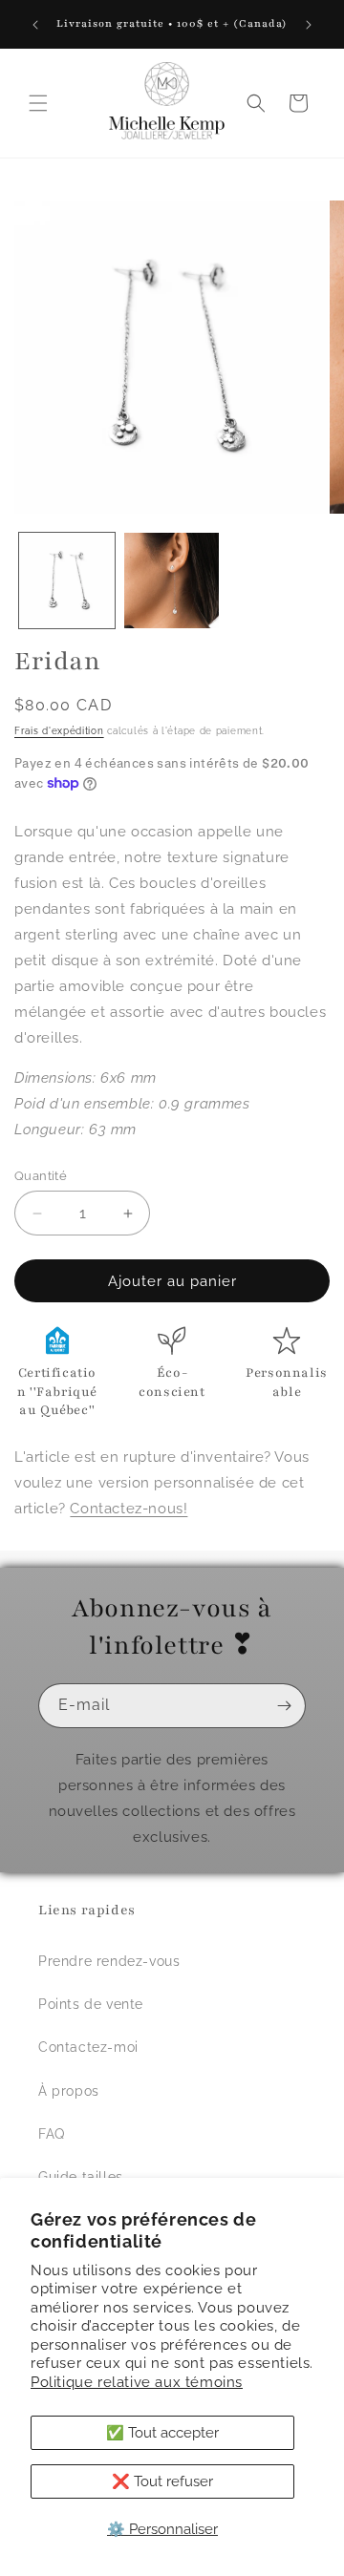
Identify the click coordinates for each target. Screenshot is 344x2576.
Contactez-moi (88, 2047)
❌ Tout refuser (162, 2481)
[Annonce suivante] (309, 25)
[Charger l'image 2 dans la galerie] (172, 581)
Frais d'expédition (59, 731)
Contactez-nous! (129, 1509)
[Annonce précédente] (35, 25)
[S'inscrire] (284, 1706)
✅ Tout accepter (162, 2433)
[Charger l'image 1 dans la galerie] (67, 581)
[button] (38, 103)
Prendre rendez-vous (109, 1961)
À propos (69, 2091)
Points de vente (91, 2004)
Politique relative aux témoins (137, 2382)
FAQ (52, 2134)
